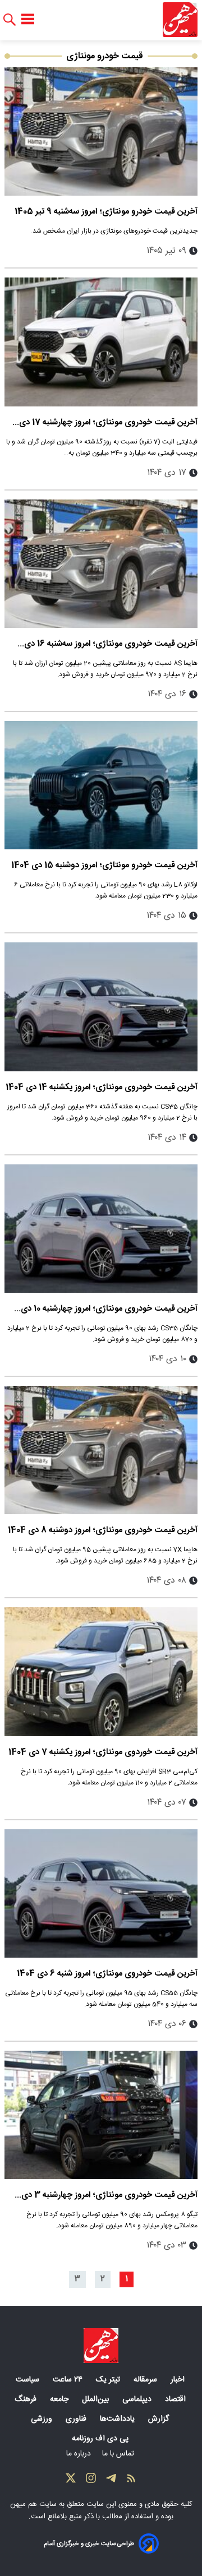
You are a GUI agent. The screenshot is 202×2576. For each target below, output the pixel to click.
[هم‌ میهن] (101, 2346)
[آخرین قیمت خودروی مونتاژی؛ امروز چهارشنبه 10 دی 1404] (101, 1229)
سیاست (29, 2380)
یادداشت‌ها (118, 2419)
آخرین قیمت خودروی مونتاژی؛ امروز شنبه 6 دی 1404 (107, 1974)
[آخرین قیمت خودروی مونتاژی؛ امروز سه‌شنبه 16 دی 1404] (101, 564)
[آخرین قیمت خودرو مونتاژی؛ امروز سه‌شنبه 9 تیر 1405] (101, 131)
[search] (10, 20)
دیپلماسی (138, 2399)
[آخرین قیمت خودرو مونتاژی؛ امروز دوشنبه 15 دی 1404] (101, 785)
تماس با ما (119, 2454)
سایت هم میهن (33, 2504)
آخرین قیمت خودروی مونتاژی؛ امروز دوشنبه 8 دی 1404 (103, 1530)
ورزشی (43, 2419)
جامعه (60, 2399)
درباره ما (80, 2454)
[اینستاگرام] (91, 2481)
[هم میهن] (180, 20)
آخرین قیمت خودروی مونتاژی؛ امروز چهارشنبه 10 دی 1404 (109, 1309)
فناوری (77, 2419)
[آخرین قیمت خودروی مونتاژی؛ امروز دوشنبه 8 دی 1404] (101, 1450)
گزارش (160, 2419)
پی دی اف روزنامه (101, 2439)
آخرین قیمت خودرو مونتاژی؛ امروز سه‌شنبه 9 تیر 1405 (106, 212)
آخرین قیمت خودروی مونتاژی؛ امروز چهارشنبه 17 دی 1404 (108, 422)
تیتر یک (109, 2380)
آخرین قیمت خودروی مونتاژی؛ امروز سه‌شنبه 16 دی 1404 (111, 644)
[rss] (131, 2481)
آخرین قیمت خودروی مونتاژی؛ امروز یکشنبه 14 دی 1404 (102, 1087)
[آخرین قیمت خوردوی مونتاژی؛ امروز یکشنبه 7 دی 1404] (101, 1671)
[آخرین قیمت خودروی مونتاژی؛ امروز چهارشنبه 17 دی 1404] (101, 342)
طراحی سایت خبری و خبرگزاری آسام (89, 2544)
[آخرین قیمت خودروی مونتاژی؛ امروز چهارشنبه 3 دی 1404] (101, 2115)
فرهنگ (27, 2399)
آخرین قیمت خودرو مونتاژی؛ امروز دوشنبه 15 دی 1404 (104, 865)
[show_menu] (28, 20)
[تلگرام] (111, 2481)
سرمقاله (146, 2380)
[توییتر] (71, 2481)
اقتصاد (176, 2399)
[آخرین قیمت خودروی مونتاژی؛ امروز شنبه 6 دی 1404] (101, 1893)
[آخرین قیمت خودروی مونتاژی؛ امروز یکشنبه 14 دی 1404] (101, 1007)
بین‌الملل (97, 2399)
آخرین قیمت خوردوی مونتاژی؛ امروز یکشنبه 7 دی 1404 (103, 1752)
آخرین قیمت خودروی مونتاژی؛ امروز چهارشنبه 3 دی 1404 (109, 2195)
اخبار (179, 2380)
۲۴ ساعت (69, 2380)
